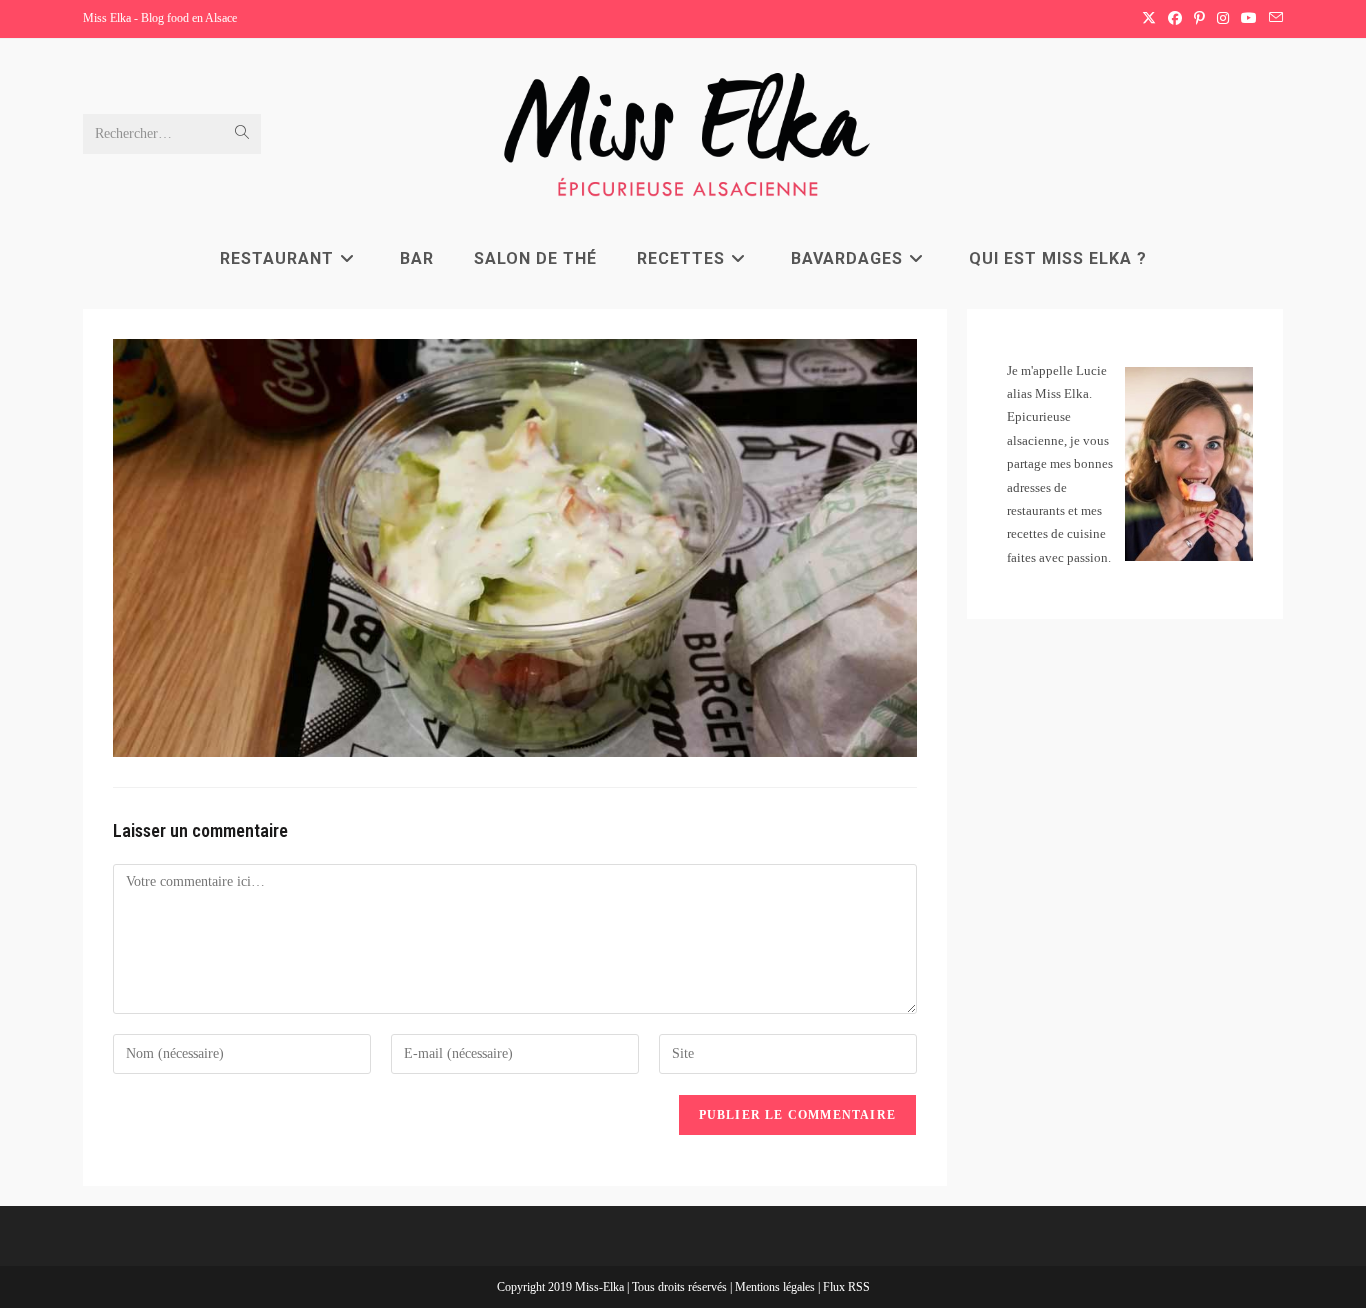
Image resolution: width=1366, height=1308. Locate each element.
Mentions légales (776, 1287)
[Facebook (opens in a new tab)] (1175, 19)
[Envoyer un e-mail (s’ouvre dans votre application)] (1273, 19)
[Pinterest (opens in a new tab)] (1199, 19)
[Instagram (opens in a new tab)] (1223, 19)
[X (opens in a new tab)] (1149, 19)
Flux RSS (846, 1287)
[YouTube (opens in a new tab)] (1249, 19)
